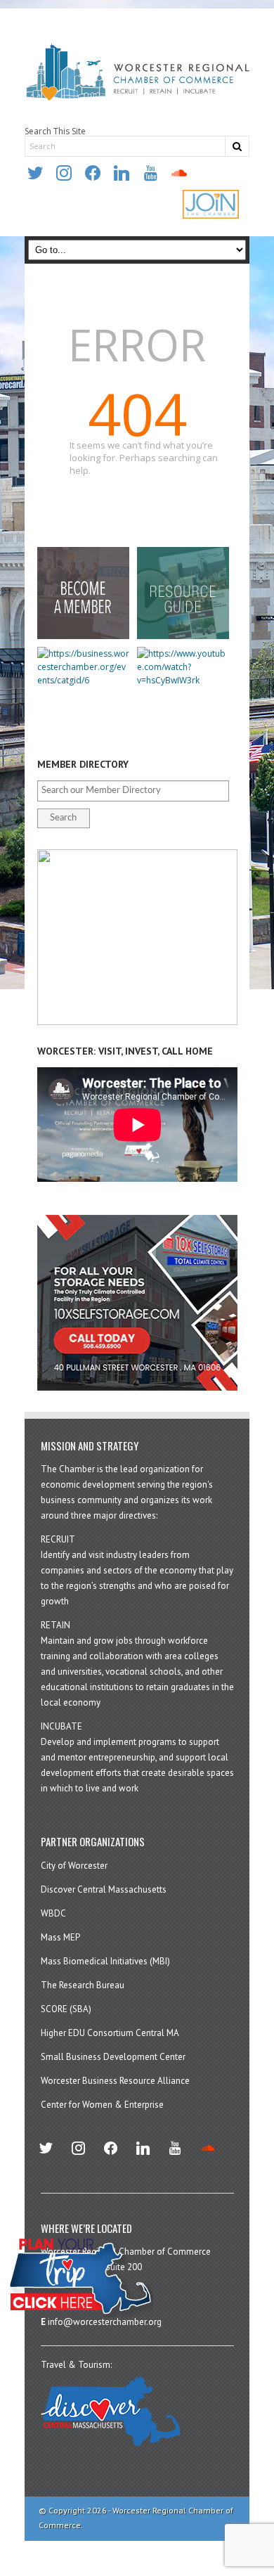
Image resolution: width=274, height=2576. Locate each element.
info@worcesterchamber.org (105, 2322)
